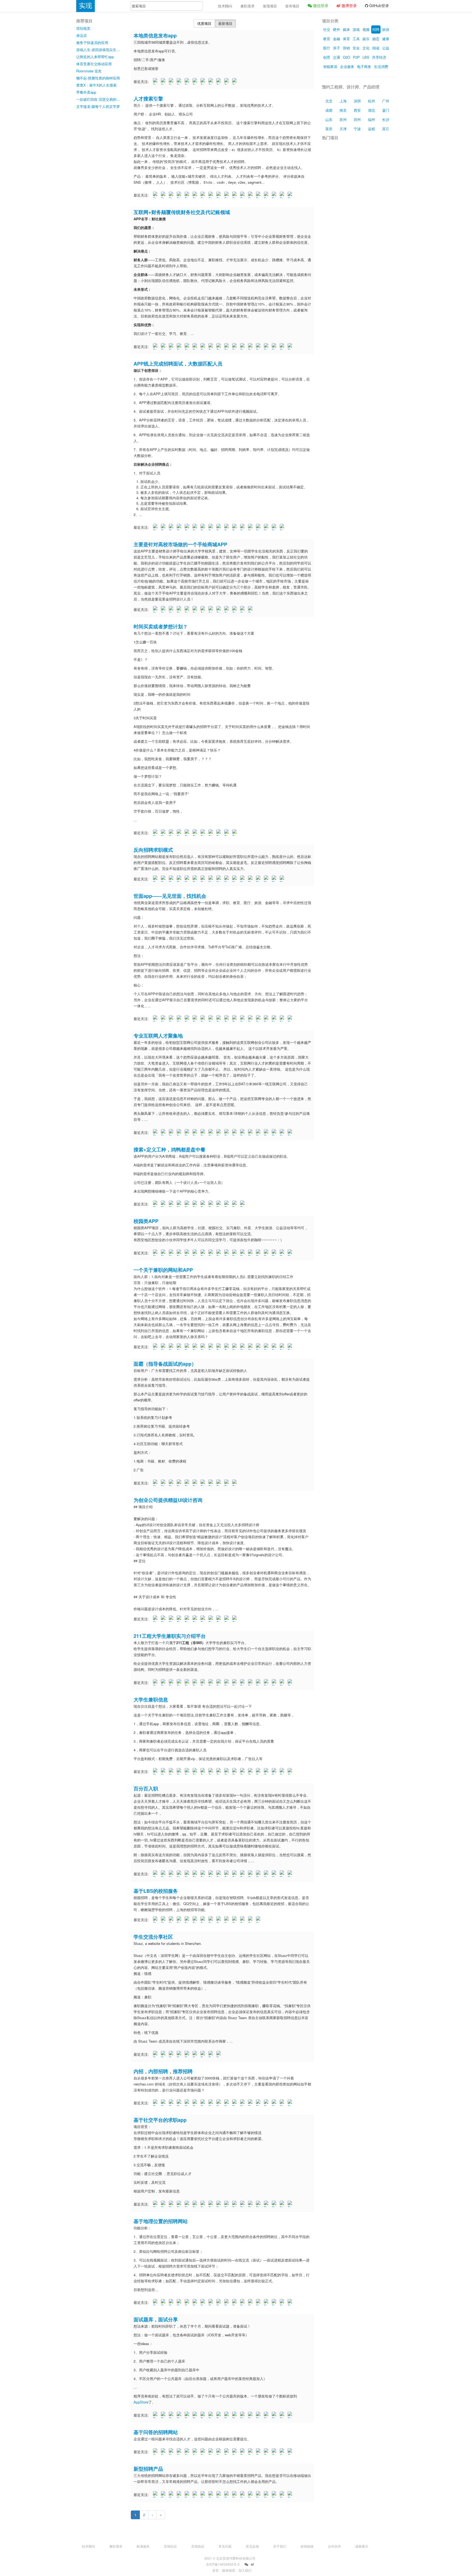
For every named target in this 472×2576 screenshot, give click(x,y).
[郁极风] (228, 833)
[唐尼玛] (164, 2302)
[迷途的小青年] (283, 2452)
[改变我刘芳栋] (204, 609)
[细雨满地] (283, 527)
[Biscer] (243, 2103)
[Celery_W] (196, 879)
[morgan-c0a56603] (164, 346)
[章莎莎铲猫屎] (259, 1771)
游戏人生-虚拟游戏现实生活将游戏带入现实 (99, 50)
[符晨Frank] (204, 1619)
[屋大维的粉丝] (251, 1347)
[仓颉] (251, 346)
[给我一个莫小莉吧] (212, 1132)
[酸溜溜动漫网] (156, 2302)
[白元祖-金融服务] (196, 1018)
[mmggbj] (251, 527)
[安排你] (204, 2302)
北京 (329, 101)
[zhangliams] (156, 1920)
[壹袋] (228, 1253)
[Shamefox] (251, 879)
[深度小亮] (228, 609)
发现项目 (270, 6)
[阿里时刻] (196, 1619)
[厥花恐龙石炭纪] (212, 1204)
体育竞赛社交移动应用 (94, 64)
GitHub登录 (379, 5)
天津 (343, 129)
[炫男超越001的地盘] (220, 1619)
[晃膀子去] (204, 833)
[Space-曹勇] (259, 1874)
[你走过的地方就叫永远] (212, 833)
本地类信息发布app (155, 35)
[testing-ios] (259, 1347)
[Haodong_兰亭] (259, 2302)
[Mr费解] (235, 2103)
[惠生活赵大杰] (259, 527)
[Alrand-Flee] (251, 1771)
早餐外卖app (86, 92)
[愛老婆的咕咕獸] (267, 527)
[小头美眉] (220, 1874)
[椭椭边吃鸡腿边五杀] (212, 1874)
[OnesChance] (228, 1682)
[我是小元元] (259, 1018)
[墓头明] (267, 2204)
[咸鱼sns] (220, 2103)
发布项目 (292, 6)
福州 (371, 119)
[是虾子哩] (228, 1874)
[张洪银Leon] (235, 2452)
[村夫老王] (259, 2415)
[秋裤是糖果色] (212, 2103)
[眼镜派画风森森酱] (204, 2103)
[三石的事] (156, 1253)
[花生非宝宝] (267, 2494)
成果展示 (362, 2546)
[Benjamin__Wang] (275, 1253)
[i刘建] (212, 2204)
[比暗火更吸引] (204, 879)
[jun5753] (164, 1347)
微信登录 (320, 5)
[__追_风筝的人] (196, 609)
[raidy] (220, 81)
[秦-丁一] (228, 2204)
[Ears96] (220, 1771)
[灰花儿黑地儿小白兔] (196, 1920)
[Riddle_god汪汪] (283, 2415)
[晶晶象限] (212, 609)
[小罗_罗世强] (196, 2204)
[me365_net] (291, 2452)
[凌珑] (156, 527)
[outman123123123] (212, 1347)
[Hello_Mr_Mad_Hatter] (259, 1682)
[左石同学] (267, 2415)
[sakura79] (204, 2452)
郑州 (357, 119)
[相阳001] (267, 1347)
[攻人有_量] (251, 1920)
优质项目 (204, 23)
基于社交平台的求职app (160, 2120)
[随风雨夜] (235, 879)
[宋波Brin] (251, 1018)
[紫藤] (188, 195)
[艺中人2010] (180, 1204)
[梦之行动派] (180, 879)
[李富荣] (156, 195)
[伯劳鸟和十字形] (283, 1874)
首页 (216, 2570)
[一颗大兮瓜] (243, 1771)
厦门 (386, 110)
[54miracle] (156, 1132)
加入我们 (245, 2570)
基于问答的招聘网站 (156, 2432)
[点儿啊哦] (164, 2415)
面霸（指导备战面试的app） (165, 1364)
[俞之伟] (291, 1874)
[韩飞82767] (188, 2103)
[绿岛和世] (259, 879)
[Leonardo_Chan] (283, 1682)
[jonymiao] (235, 195)
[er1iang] (259, 1253)
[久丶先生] (228, 346)
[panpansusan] (196, 346)
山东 (329, 119)
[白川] (180, 1132)
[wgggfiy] (235, 1682)
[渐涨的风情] (220, 2415)
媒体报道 (229, 2570)
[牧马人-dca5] (180, 833)
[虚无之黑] (235, 1483)
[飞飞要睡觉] (275, 2452)
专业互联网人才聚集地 (158, 1036)
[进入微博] (252, 2565)
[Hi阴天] (275, 1347)
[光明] (204, 527)
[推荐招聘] (156, 2103)
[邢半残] (204, 1253)
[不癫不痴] (291, 1132)
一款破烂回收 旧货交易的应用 (99, 99)
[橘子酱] (188, 1204)
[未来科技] (180, 1347)
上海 (343, 101)
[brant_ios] (156, 2415)
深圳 (357, 101)
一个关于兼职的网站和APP (163, 1270)
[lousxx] (243, 1132)
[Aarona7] (220, 195)
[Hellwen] (212, 81)
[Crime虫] (291, 1253)
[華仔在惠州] (220, 1682)
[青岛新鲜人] (275, 2494)
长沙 (386, 119)
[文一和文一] (164, 1619)
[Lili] (172, 81)
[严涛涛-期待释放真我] (180, 195)
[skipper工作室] (188, 1253)
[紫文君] (212, 1920)
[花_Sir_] (212, 1619)
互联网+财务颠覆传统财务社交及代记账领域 (182, 212)
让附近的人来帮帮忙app (95, 57)
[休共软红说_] (156, 1682)
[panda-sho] (156, 2204)
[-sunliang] (267, 2302)
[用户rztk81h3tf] (172, 2054)
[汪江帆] (228, 2103)
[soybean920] (291, 2302)
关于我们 (280, 2546)
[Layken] (212, 2054)
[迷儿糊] (243, 1347)
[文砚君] (228, 195)
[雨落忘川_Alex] (243, 1204)
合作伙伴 (334, 2546)
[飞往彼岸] (188, 527)
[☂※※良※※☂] (180, 527)
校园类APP (146, 1221)
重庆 (329, 129)
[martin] (212, 195)
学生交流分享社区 (153, 1937)
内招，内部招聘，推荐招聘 (163, 2071)
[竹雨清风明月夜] (291, 1771)
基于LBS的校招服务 (156, 1891)
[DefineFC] (235, 2415)
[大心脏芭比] (228, 1483)
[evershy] (188, 833)
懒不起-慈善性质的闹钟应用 (98, 78)
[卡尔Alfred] (228, 1204)
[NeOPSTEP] (228, 1619)
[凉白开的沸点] (180, 2415)
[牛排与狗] (188, 81)
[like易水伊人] (275, 2103)
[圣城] (212, 346)
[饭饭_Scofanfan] (291, 1347)
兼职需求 (247, 6)
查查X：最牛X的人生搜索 (96, 85)
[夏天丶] (228, 81)
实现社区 (170, 2546)
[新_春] (275, 2204)
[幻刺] (243, 195)
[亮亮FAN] (251, 1682)
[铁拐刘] (267, 1132)
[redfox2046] (251, 2103)
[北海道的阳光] (291, 1682)
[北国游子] (220, 1253)
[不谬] (275, 1771)
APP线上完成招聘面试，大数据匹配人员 (178, 364)
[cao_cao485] (180, 346)
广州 (386, 101)
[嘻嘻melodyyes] (204, 2054)
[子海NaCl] (228, 879)
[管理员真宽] (204, 1204)
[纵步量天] (259, 195)
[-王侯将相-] (235, 2302)
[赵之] (164, 879)
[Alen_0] (235, 2494)
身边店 (82, 35)
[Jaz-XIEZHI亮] (275, 527)
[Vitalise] (188, 1874)
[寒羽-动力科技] (204, 1771)
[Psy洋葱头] (180, 1682)
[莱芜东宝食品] (267, 1682)
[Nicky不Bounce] (228, 1920)
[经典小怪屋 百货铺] (172, 833)
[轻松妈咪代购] (267, 2103)
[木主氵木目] (220, 2204)
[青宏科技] (156, 1204)
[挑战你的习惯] (196, 1347)
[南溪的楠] (291, 2204)
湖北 (371, 110)
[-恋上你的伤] (196, 2103)
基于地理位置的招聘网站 (161, 2221)
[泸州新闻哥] (283, 1771)
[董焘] (180, 81)
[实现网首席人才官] (156, 879)
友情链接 (307, 2546)
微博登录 (349, 5)
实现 (85, 6)
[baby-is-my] (188, 2415)
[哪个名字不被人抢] (275, 1018)
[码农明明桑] (212, 2302)
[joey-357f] (196, 81)
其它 (386, 129)
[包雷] (283, 195)
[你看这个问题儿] (251, 2204)
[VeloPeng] (220, 609)
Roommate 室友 (89, 71)
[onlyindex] (267, 1874)
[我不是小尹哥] (204, 1018)
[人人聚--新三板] (220, 1018)
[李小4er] (235, 1771)
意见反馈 (252, 2546)
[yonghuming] (172, 1018)
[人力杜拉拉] (220, 1347)
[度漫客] (180, 1874)
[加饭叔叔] (196, 2494)
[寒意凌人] (156, 1874)
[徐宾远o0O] (291, 346)
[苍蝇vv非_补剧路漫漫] (275, 2302)
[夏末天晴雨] (228, 1018)
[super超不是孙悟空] (267, 1018)
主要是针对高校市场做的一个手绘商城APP (180, 544)
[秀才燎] (180, 2103)
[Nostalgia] (180, 1018)
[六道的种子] (180, 1253)
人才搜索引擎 (148, 99)
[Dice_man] (180, 2204)
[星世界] (291, 195)
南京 (343, 110)
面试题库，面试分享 (156, 2319)
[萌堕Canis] (275, 879)
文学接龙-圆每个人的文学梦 (98, 106)
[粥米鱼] (196, 1204)
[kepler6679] (259, 2494)
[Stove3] (188, 2494)
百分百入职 (146, 1788)
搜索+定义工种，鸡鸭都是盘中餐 (169, 1149)
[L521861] (172, 195)
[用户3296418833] (204, 2204)
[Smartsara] (212, 527)
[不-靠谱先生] (196, 1132)
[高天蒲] (164, 609)
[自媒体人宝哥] (172, 879)
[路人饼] (164, 81)
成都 (329, 110)
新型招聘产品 (148, 2469)
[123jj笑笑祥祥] (267, 2452)
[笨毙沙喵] (283, 879)
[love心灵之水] (212, 2452)
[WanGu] (267, 195)
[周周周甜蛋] (172, 1253)
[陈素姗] (220, 1204)
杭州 (371, 101)
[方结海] (243, 2302)
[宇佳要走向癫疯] (235, 1920)
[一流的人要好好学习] (291, 2103)
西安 (357, 110)
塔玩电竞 (83, 28)
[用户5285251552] (156, 833)
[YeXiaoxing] (156, 2054)
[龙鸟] (172, 2103)
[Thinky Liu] (267, 346)
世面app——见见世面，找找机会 (170, 896)
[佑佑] (235, 346)
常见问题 (225, 2546)
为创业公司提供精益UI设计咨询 (168, 1500)
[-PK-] (251, 195)
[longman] (228, 527)
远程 (371, 129)
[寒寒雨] (204, 1132)
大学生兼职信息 (151, 1699)
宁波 (357, 129)
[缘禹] (204, 195)
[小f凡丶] (283, 2302)
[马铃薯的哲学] (196, 1874)
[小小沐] (259, 1132)
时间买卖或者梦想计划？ (161, 626)
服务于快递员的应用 (92, 42)
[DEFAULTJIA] (275, 2415)
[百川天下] (204, 81)
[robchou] (283, 1347)
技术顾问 (225, 6)
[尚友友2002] (180, 1619)
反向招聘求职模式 (153, 850)
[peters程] (156, 609)
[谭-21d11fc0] (164, 195)
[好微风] (212, 1018)
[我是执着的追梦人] (196, 2302)
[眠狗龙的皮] (212, 1483)
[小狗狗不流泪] (251, 609)
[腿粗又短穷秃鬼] (283, 1018)
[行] (259, 346)
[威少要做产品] (275, 1132)
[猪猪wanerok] (196, 1483)
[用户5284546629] (188, 879)
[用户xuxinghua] (243, 1682)
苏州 (343, 119)
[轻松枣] (243, 879)
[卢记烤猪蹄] (220, 879)
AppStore (141, 2402)
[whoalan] (243, 527)
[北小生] (220, 1920)
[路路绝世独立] (228, 2302)
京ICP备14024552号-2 (223, 2564)
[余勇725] (267, 1771)
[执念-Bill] (283, 1253)
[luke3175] (251, 1132)
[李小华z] (243, 1253)
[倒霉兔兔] (243, 2204)
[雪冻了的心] (180, 609)
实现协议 (198, 2546)
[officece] (188, 609)
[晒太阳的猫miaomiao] (172, 609)
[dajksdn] (235, 1253)
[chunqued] (196, 2452)
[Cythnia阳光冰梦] (251, 2302)
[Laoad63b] (235, 81)
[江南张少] (235, 1874)
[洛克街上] (243, 1874)
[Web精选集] (228, 1771)
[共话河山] (283, 1132)
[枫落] (275, 346)
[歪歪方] (228, 2494)
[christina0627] (172, 346)
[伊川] (164, 1132)
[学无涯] (212, 879)
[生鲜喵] (220, 1483)
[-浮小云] (156, 81)
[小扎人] (204, 2494)
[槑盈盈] (259, 2452)
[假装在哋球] (235, 1347)
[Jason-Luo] (164, 527)
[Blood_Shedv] (196, 833)
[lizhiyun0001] (156, 1771)
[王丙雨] (196, 195)
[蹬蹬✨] (220, 346)
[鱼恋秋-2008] (235, 1018)
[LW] (283, 346)
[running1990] (259, 2103)
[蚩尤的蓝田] (204, 1483)
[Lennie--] (251, 1874)
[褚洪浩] (156, 346)
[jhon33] (243, 609)
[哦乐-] (196, 2415)
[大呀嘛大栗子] (251, 1253)
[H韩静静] (156, 1347)
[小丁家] (156, 2452)
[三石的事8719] (164, 833)
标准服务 (143, 2546)
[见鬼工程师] (196, 1253)
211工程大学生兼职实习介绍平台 (170, 1636)
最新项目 (225, 23)
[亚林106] (156, 1619)
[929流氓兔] (235, 527)
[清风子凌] (275, 195)
